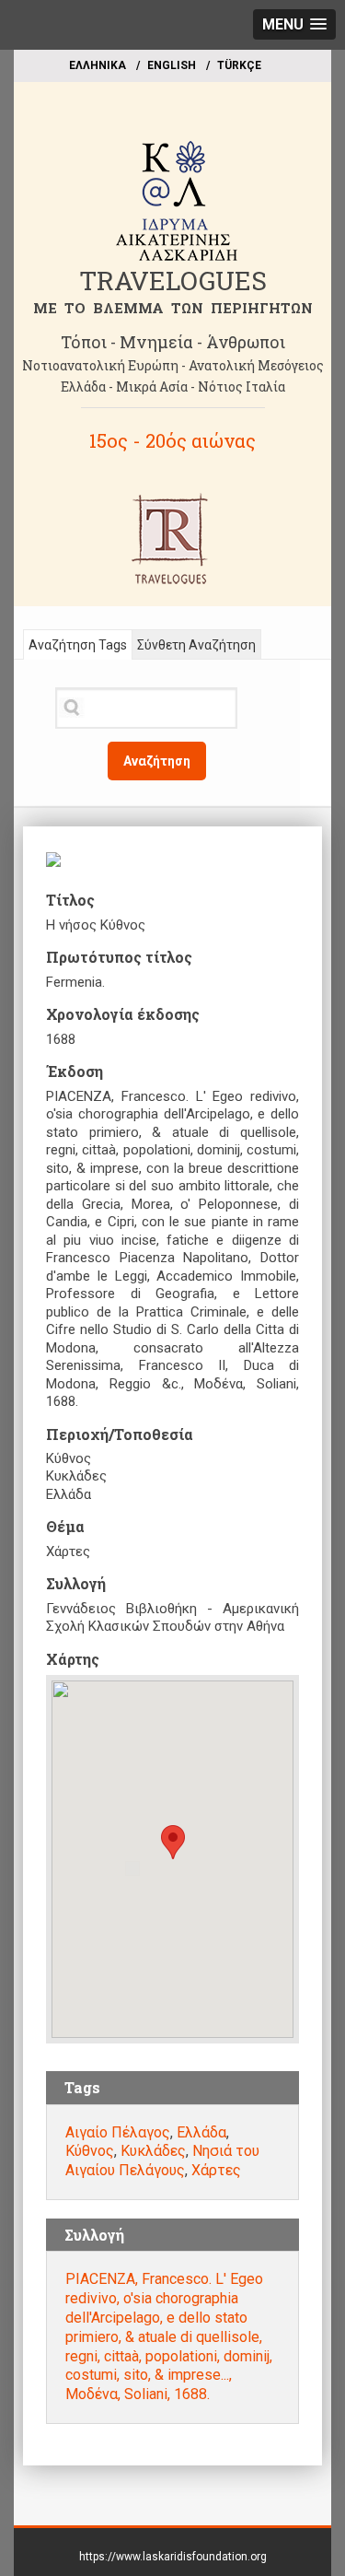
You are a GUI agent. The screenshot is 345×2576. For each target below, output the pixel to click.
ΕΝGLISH (172, 65)
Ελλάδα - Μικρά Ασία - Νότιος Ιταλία (173, 386)
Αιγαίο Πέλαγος (118, 2132)
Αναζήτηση (157, 761)
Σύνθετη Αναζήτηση (196, 645)
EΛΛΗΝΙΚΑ (98, 65)
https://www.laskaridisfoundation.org (173, 2557)
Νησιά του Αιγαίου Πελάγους (162, 2160)
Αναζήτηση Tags (78, 645)
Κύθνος (90, 2151)
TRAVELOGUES (173, 281)
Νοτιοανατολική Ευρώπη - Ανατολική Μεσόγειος (173, 365)
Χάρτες (216, 2170)
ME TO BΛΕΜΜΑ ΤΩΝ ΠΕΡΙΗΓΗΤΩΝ (173, 308)
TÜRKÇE (239, 65)
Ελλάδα (201, 2132)
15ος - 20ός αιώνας (172, 440)
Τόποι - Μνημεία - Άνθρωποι (173, 342)
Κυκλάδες (153, 2151)
